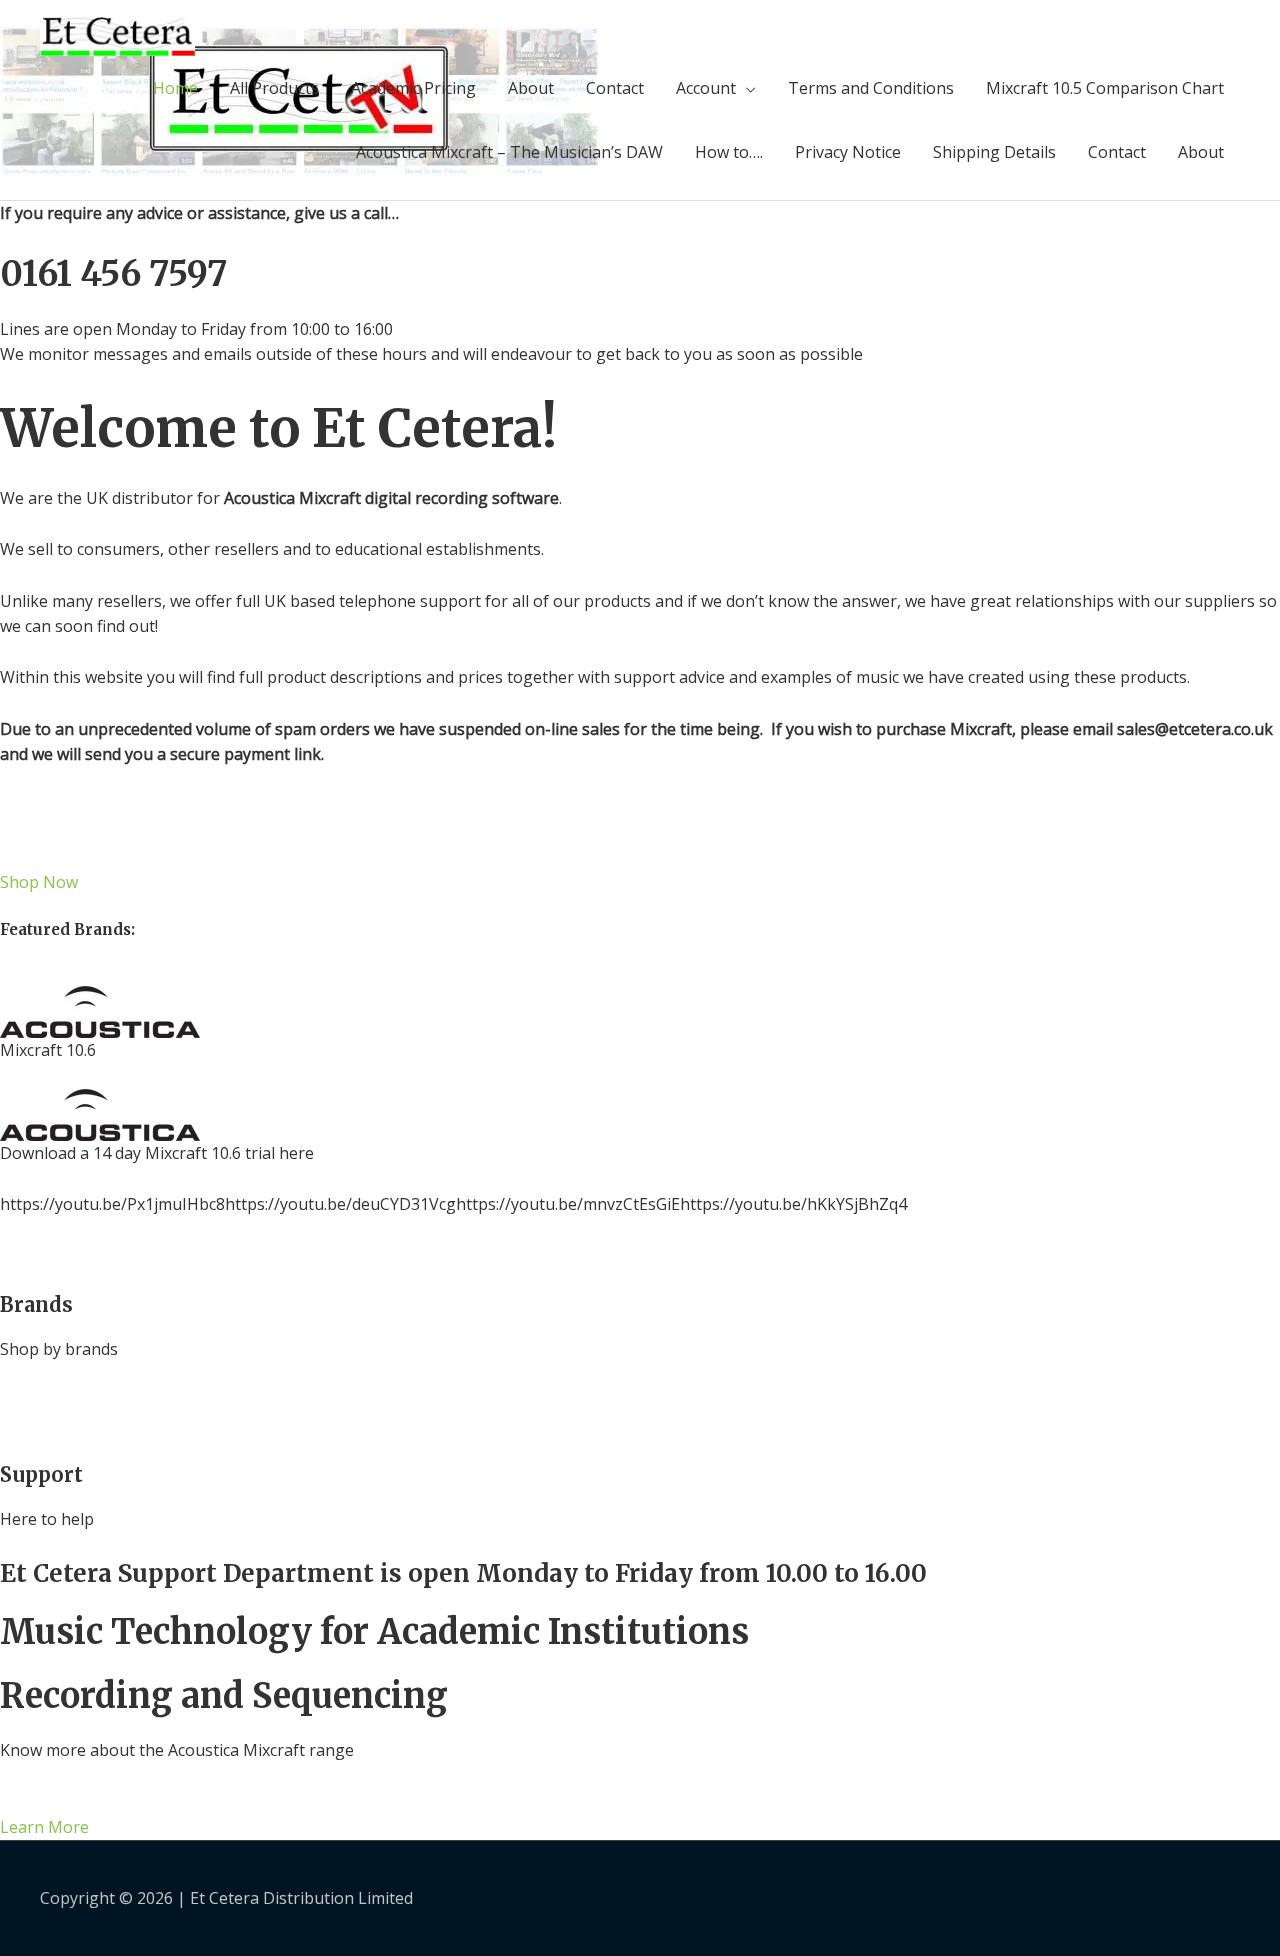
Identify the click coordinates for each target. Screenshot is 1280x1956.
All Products (274, 88)
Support (41, 1474)
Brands (36, 1304)
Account (706, 88)
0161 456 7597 (113, 274)
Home (175, 88)
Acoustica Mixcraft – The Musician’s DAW (509, 152)
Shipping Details (994, 152)
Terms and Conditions (871, 88)
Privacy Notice (848, 152)
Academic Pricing (413, 88)
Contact (615, 88)
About (531, 88)
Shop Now (39, 882)
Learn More (44, 1827)
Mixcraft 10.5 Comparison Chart (1105, 88)
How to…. (729, 152)
